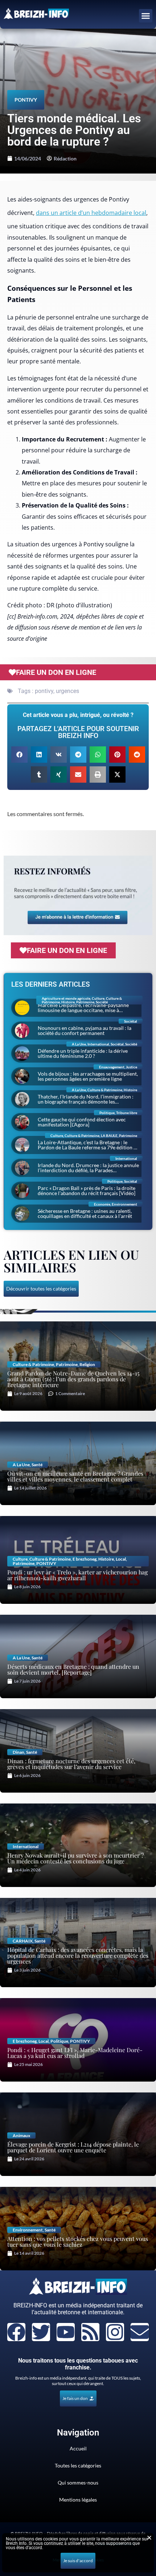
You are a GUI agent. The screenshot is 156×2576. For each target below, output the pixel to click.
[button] (146, 16)
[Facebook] (16, 2332)
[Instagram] (115, 2332)
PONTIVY (26, 100)
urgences (67, 691)
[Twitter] (41, 2332)
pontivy (44, 691)
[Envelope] (140, 2332)
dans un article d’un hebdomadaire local (91, 213)
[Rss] (90, 2332)
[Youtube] (66, 2332)
